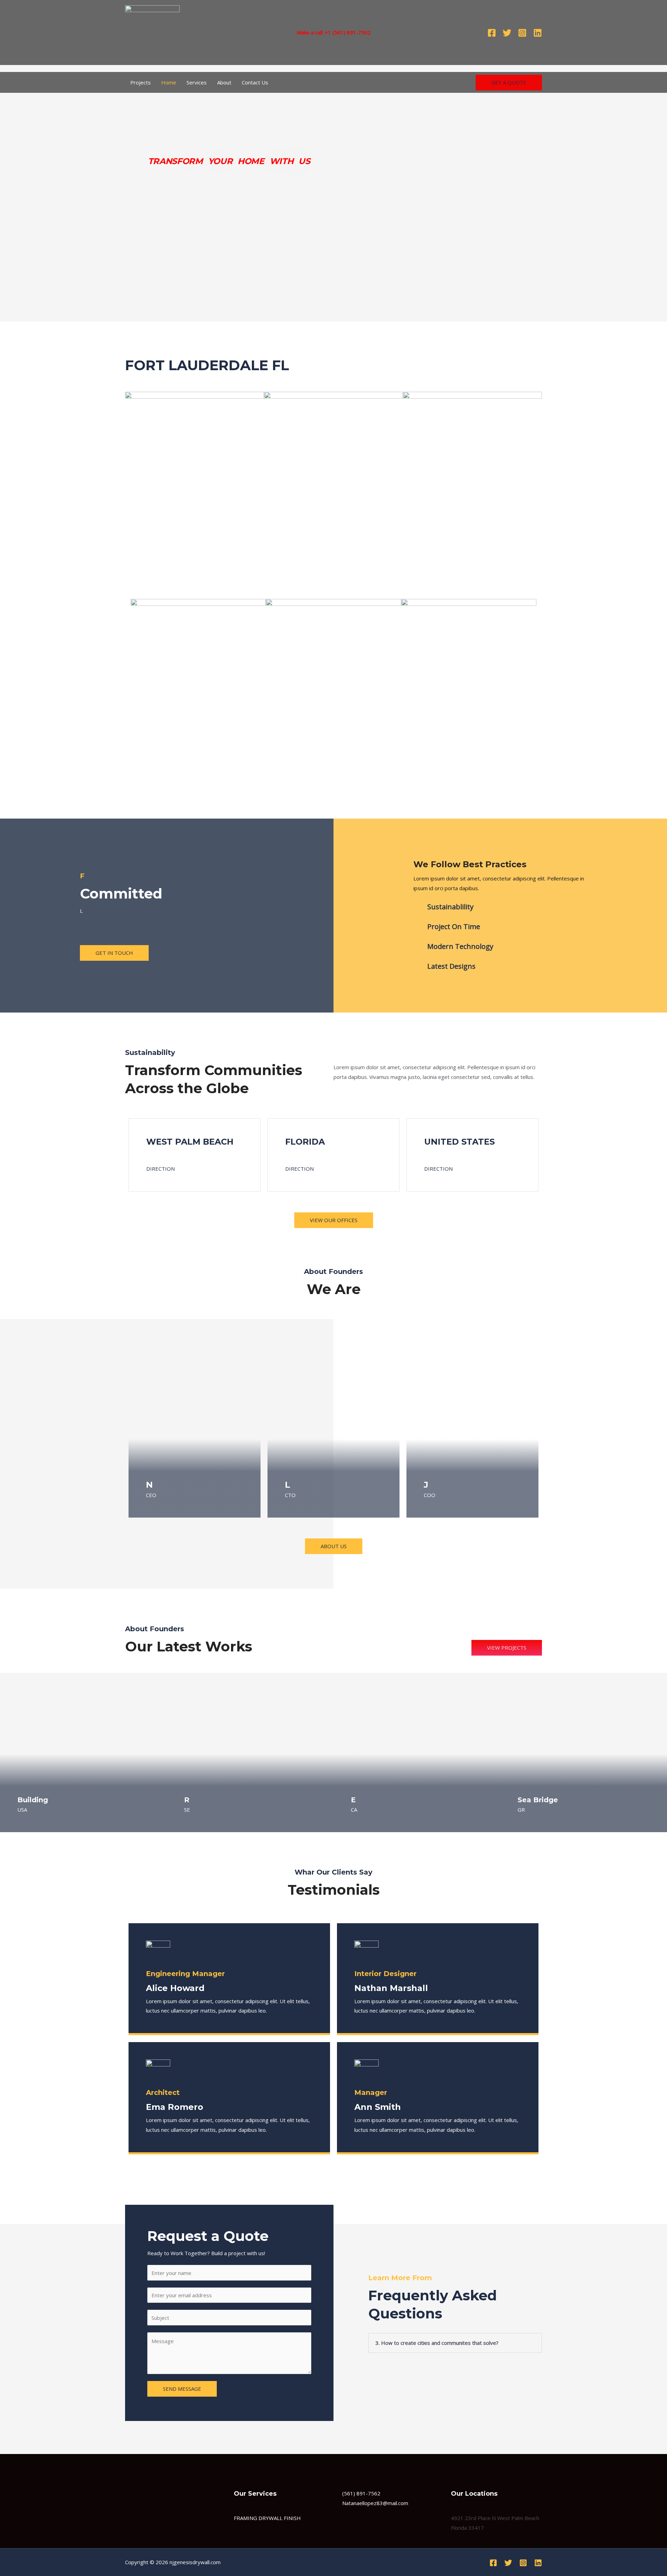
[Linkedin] (538, 33)
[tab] (455, 2343)
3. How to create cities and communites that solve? (437, 2343)
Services (197, 82)
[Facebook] (492, 33)
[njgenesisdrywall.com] (152, 32)
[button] (523, 366)
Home (169, 82)
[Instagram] (522, 33)
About (224, 82)
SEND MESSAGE (182, 2389)
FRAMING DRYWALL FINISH (267, 2518)
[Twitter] (507, 33)
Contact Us (255, 82)
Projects (141, 82)
